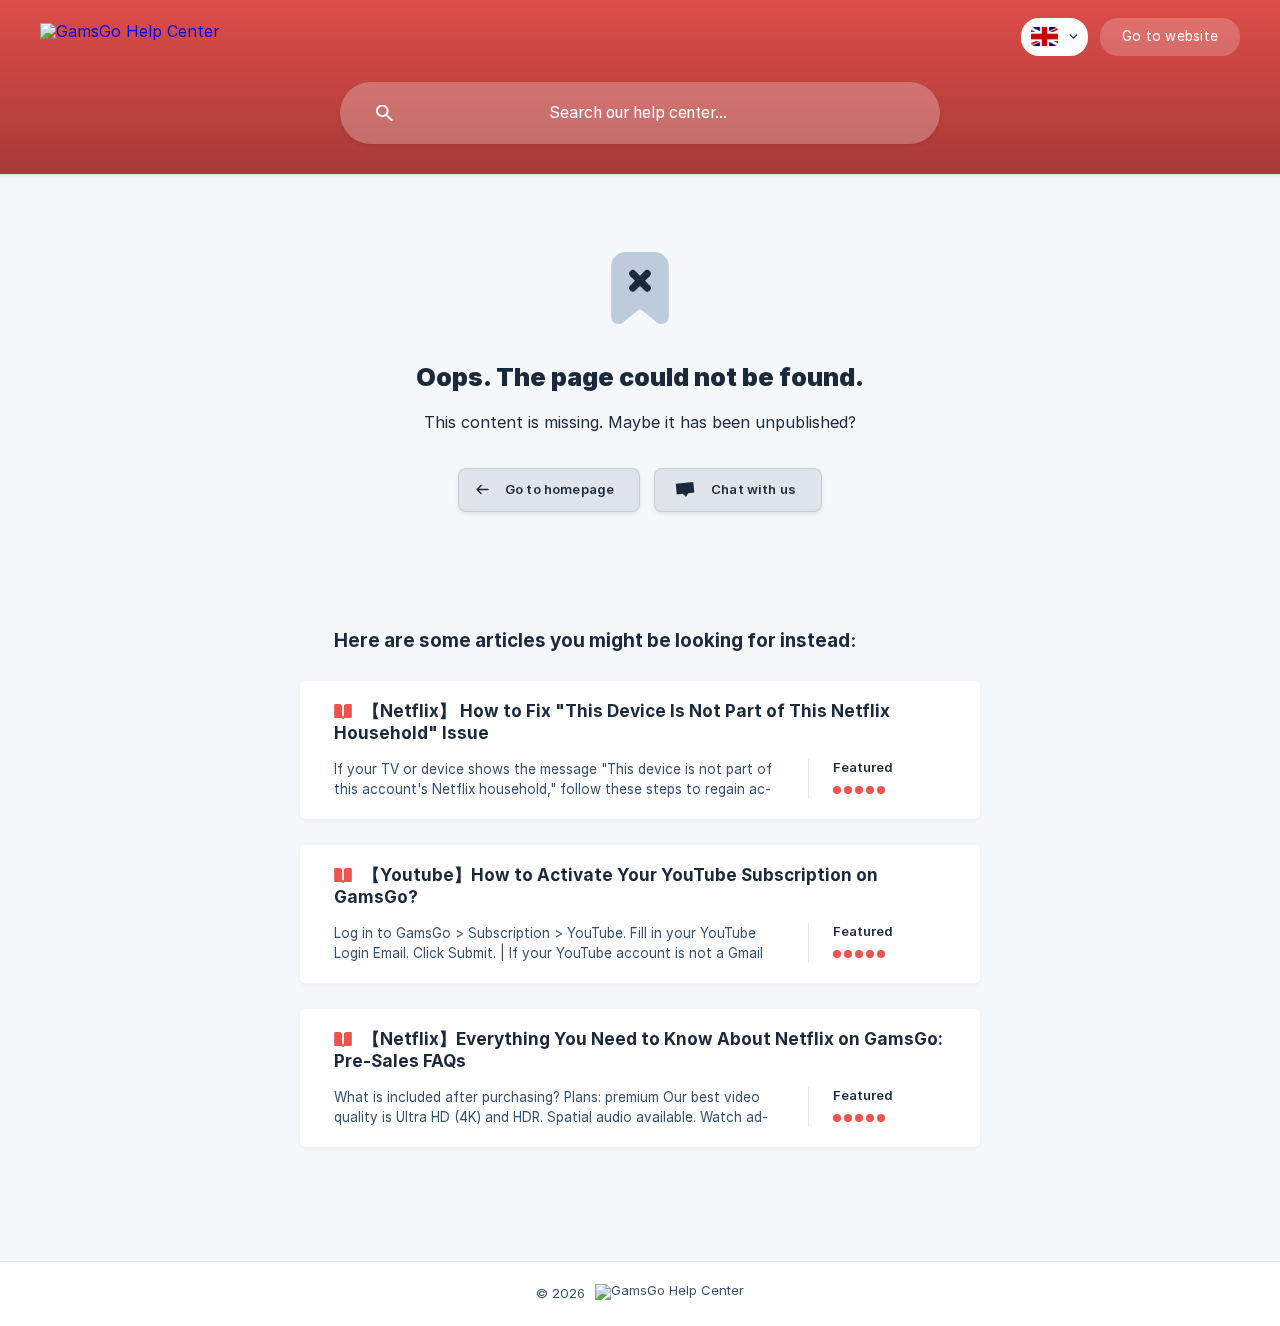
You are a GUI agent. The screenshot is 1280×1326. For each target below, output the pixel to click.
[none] (130, 34)
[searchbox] (640, 113)
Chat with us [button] (753, 489)
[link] (640, 750)
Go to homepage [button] (559, 489)
